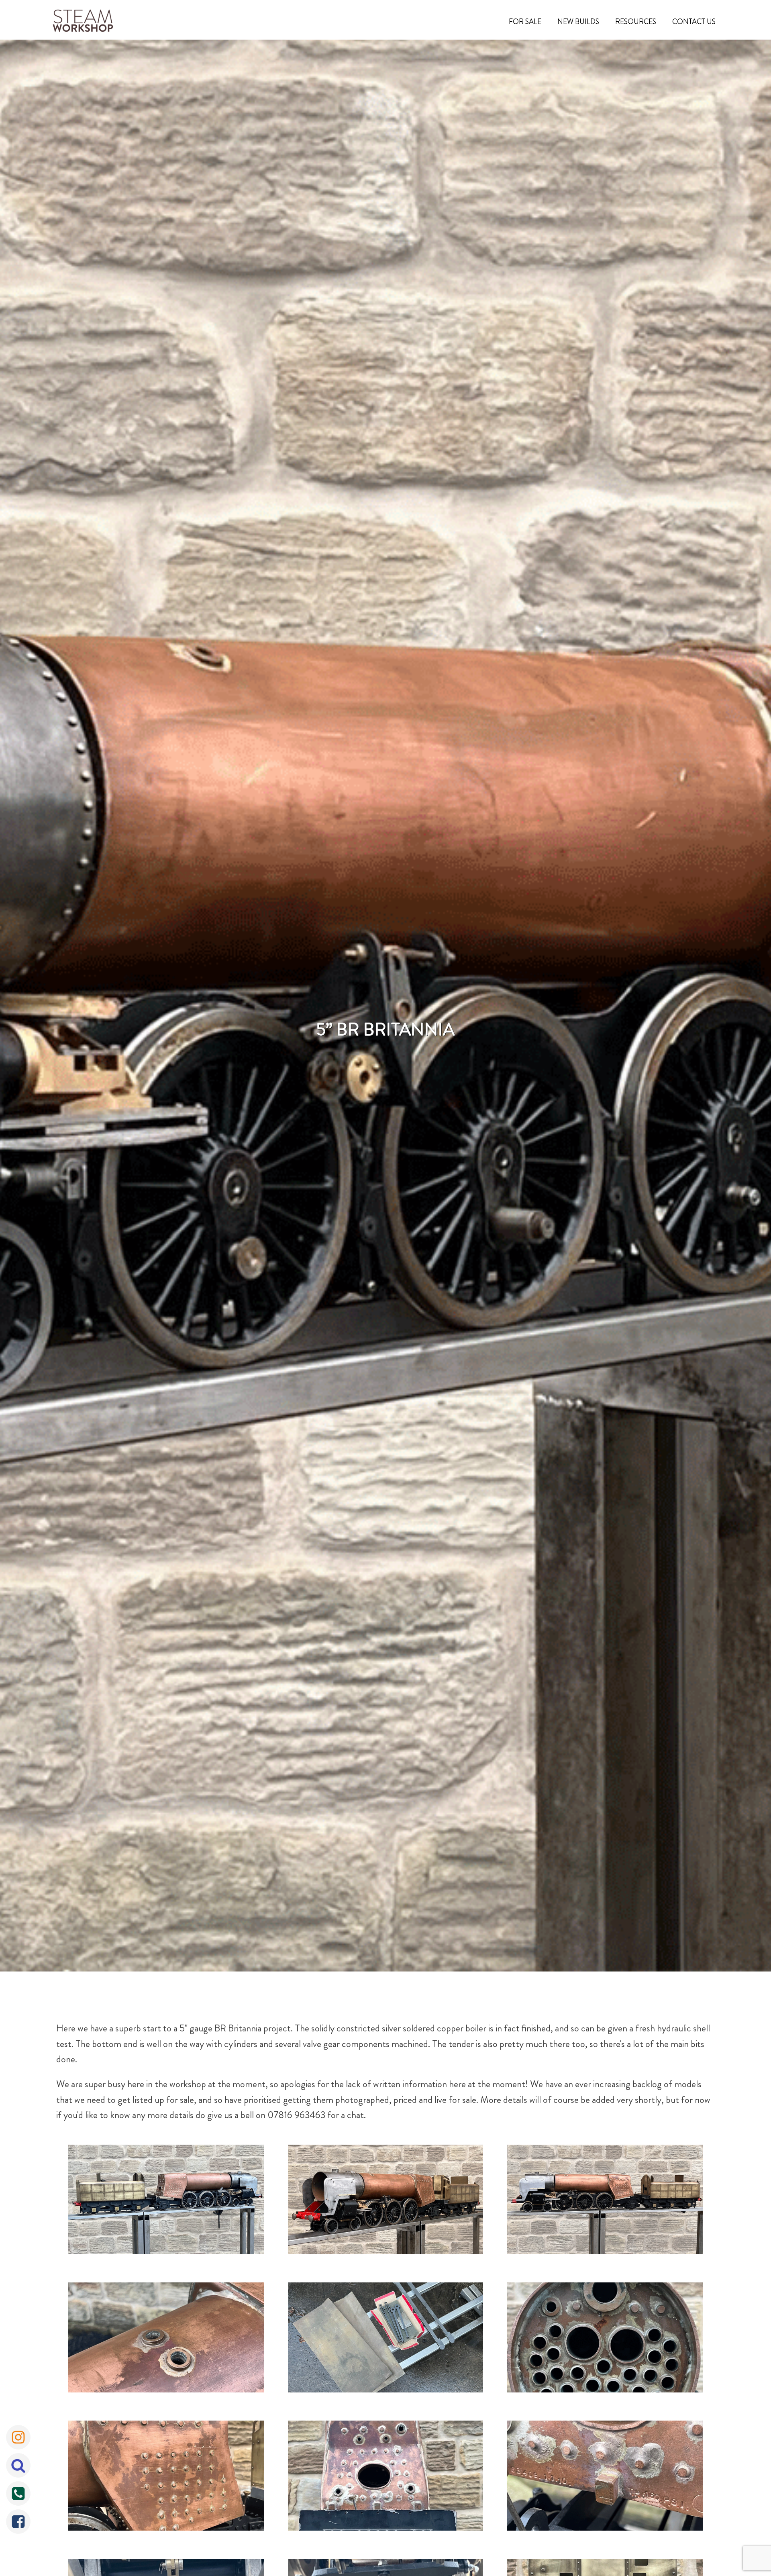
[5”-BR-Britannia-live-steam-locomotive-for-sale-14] (605, 2202)
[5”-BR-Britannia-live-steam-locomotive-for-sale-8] (166, 2478)
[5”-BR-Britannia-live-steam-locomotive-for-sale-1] (166, 2339)
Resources (636, 22)
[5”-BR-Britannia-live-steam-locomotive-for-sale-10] (605, 2478)
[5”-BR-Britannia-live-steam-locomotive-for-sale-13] (386, 2202)
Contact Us (694, 22)
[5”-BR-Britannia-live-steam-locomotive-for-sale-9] (386, 2478)
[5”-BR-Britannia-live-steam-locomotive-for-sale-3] (605, 2339)
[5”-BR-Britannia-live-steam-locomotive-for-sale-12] (166, 2202)
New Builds (578, 22)
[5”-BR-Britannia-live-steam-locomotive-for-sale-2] (386, 2339)
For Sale (525, 22)
